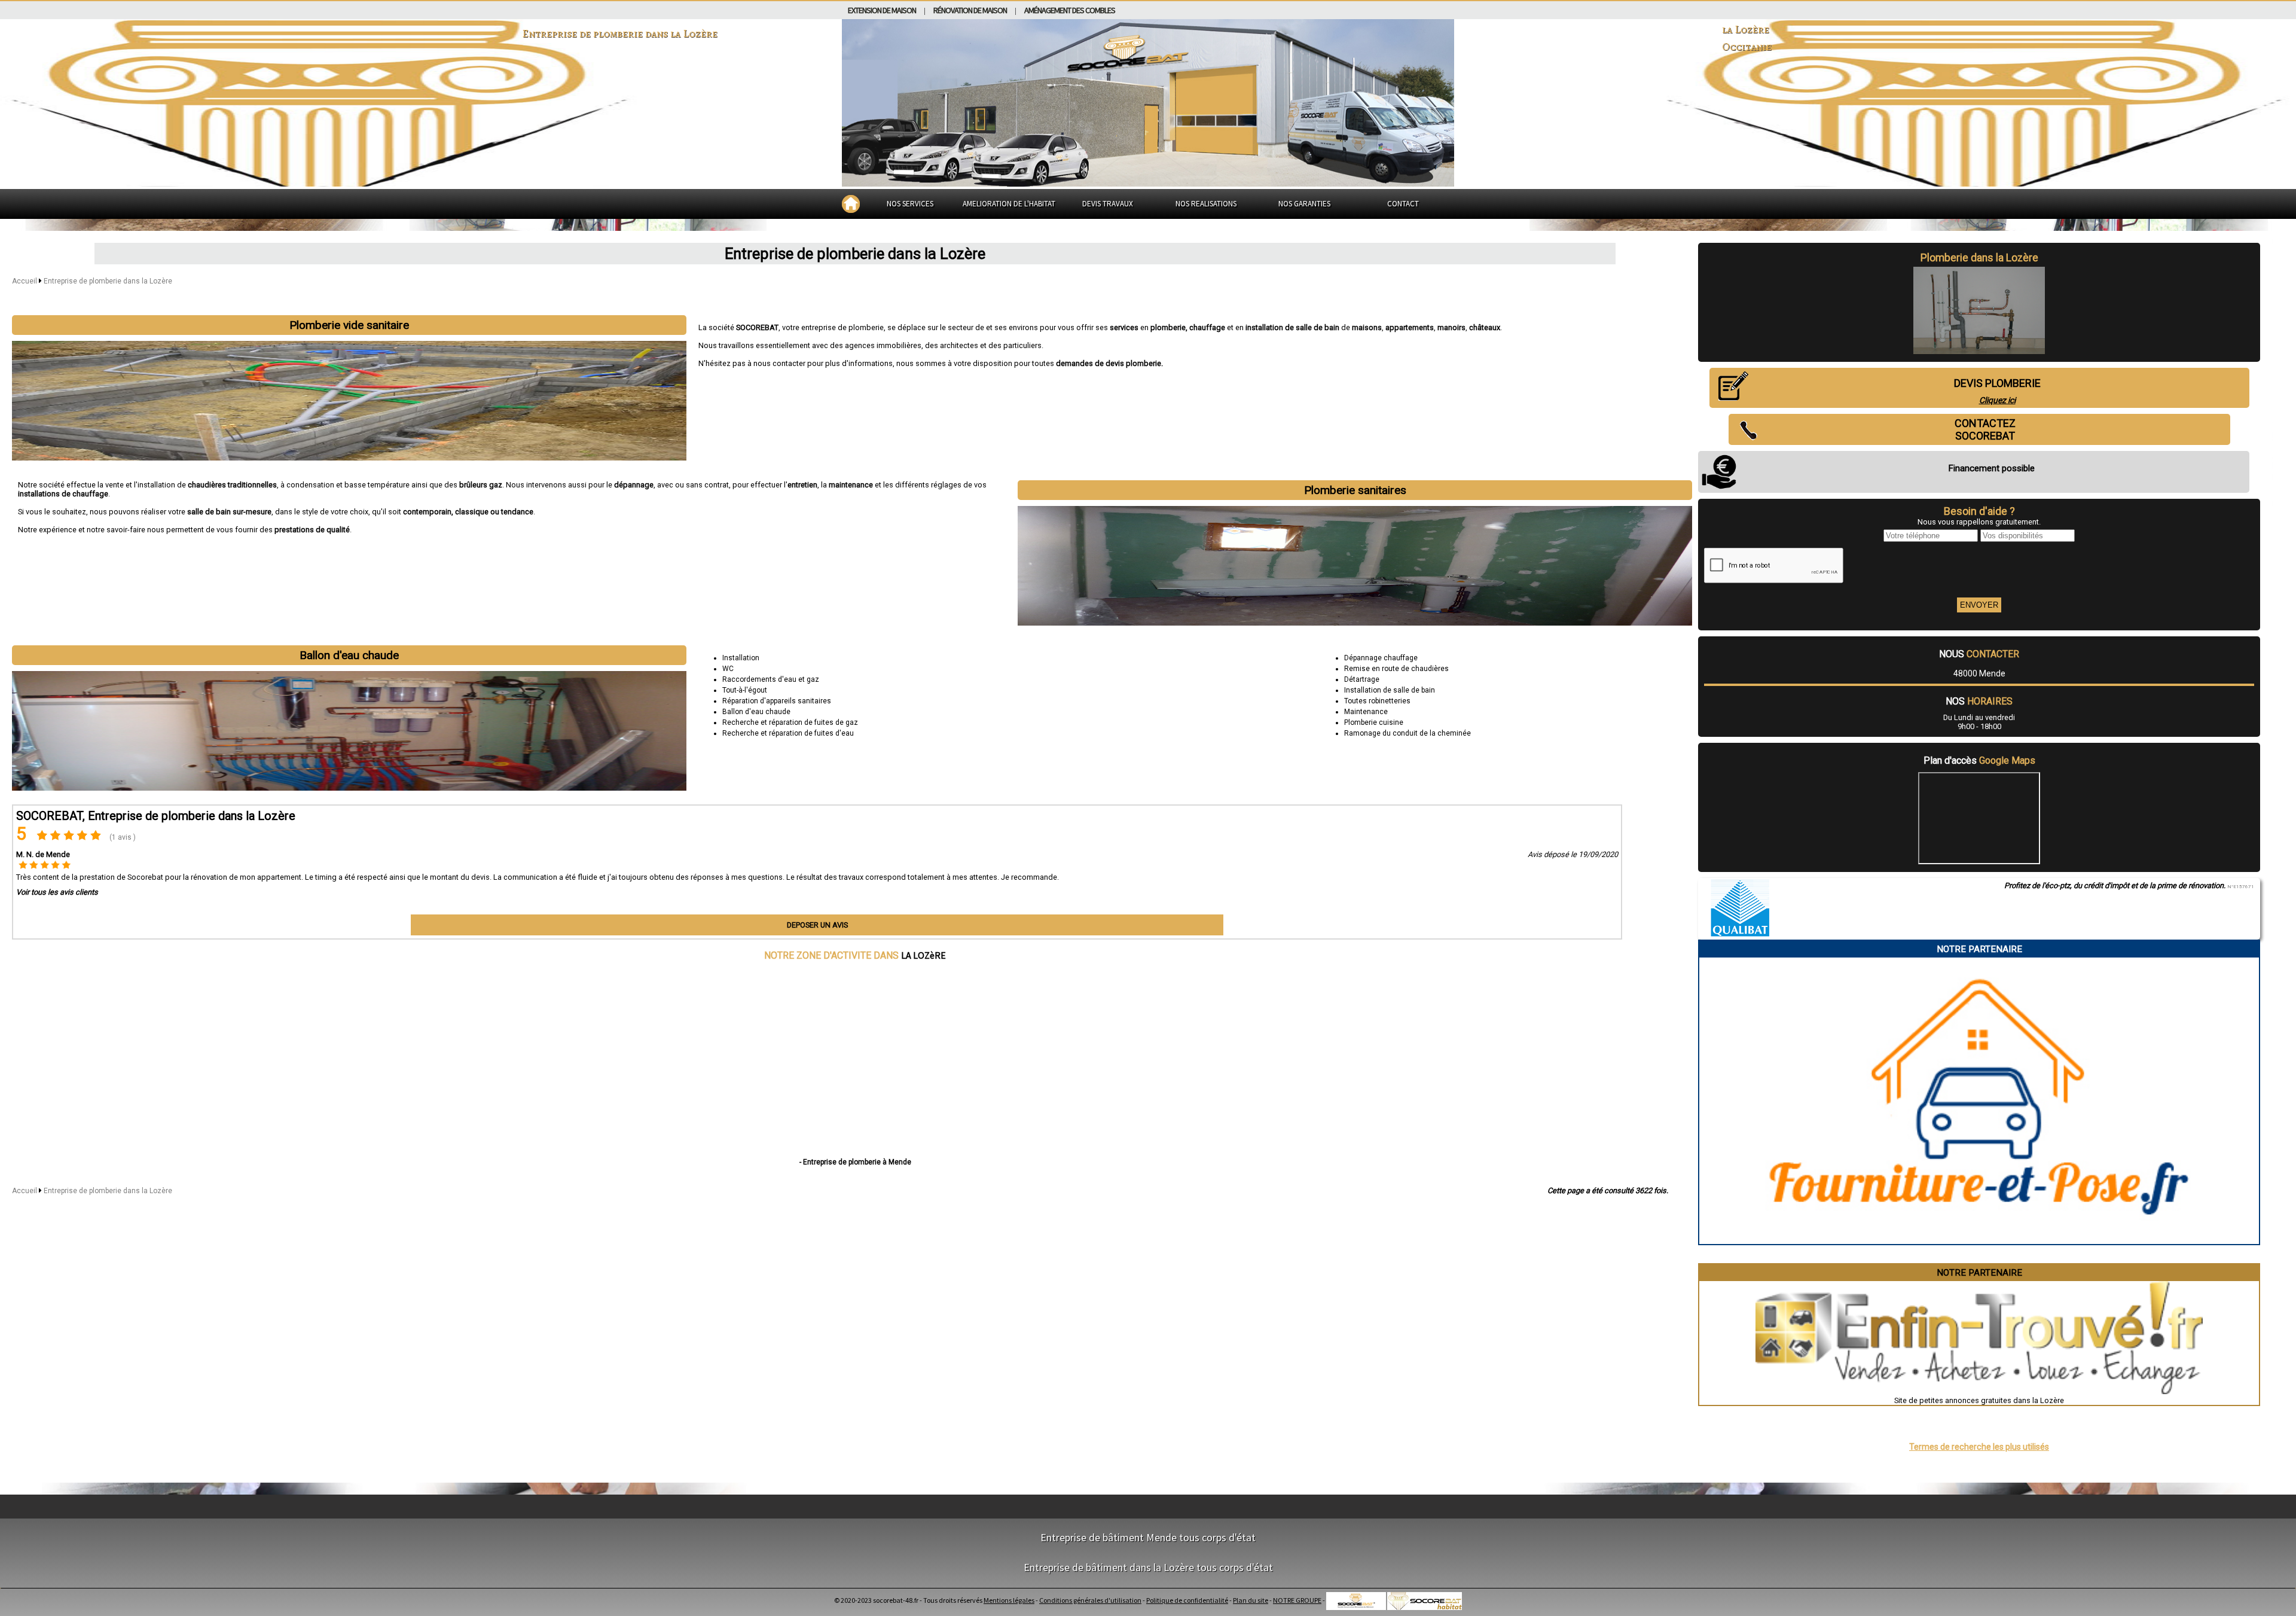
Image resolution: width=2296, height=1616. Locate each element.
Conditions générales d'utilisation (1090, 1600)
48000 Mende (1979, 673)
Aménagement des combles (1070, 10)
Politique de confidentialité (1187, 1600)
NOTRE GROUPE (1297, 1600)
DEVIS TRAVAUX (1108, 204)
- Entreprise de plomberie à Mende (855, 1162)
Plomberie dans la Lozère (1979, 258)
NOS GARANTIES (1304, 204)
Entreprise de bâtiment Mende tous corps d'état (1148, 1537)
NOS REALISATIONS (1206, 204)
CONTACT (1403, 204)
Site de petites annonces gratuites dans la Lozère (1979, 1400)
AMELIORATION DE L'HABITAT (1009, 204)
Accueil (25, 281)
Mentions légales (1009, 1600)
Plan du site (1251, 1600)
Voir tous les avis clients (57, 892)
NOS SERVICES (910, 204)
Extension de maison (882, 10)
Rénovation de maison (970, 10)
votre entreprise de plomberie (833, 327)
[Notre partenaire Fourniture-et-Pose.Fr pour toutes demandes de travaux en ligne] (1979, 1240)
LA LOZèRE (923, 955)
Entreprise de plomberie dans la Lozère (108, 281)
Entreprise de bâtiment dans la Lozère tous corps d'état (1148, 1567)
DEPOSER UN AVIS (817, 925)
